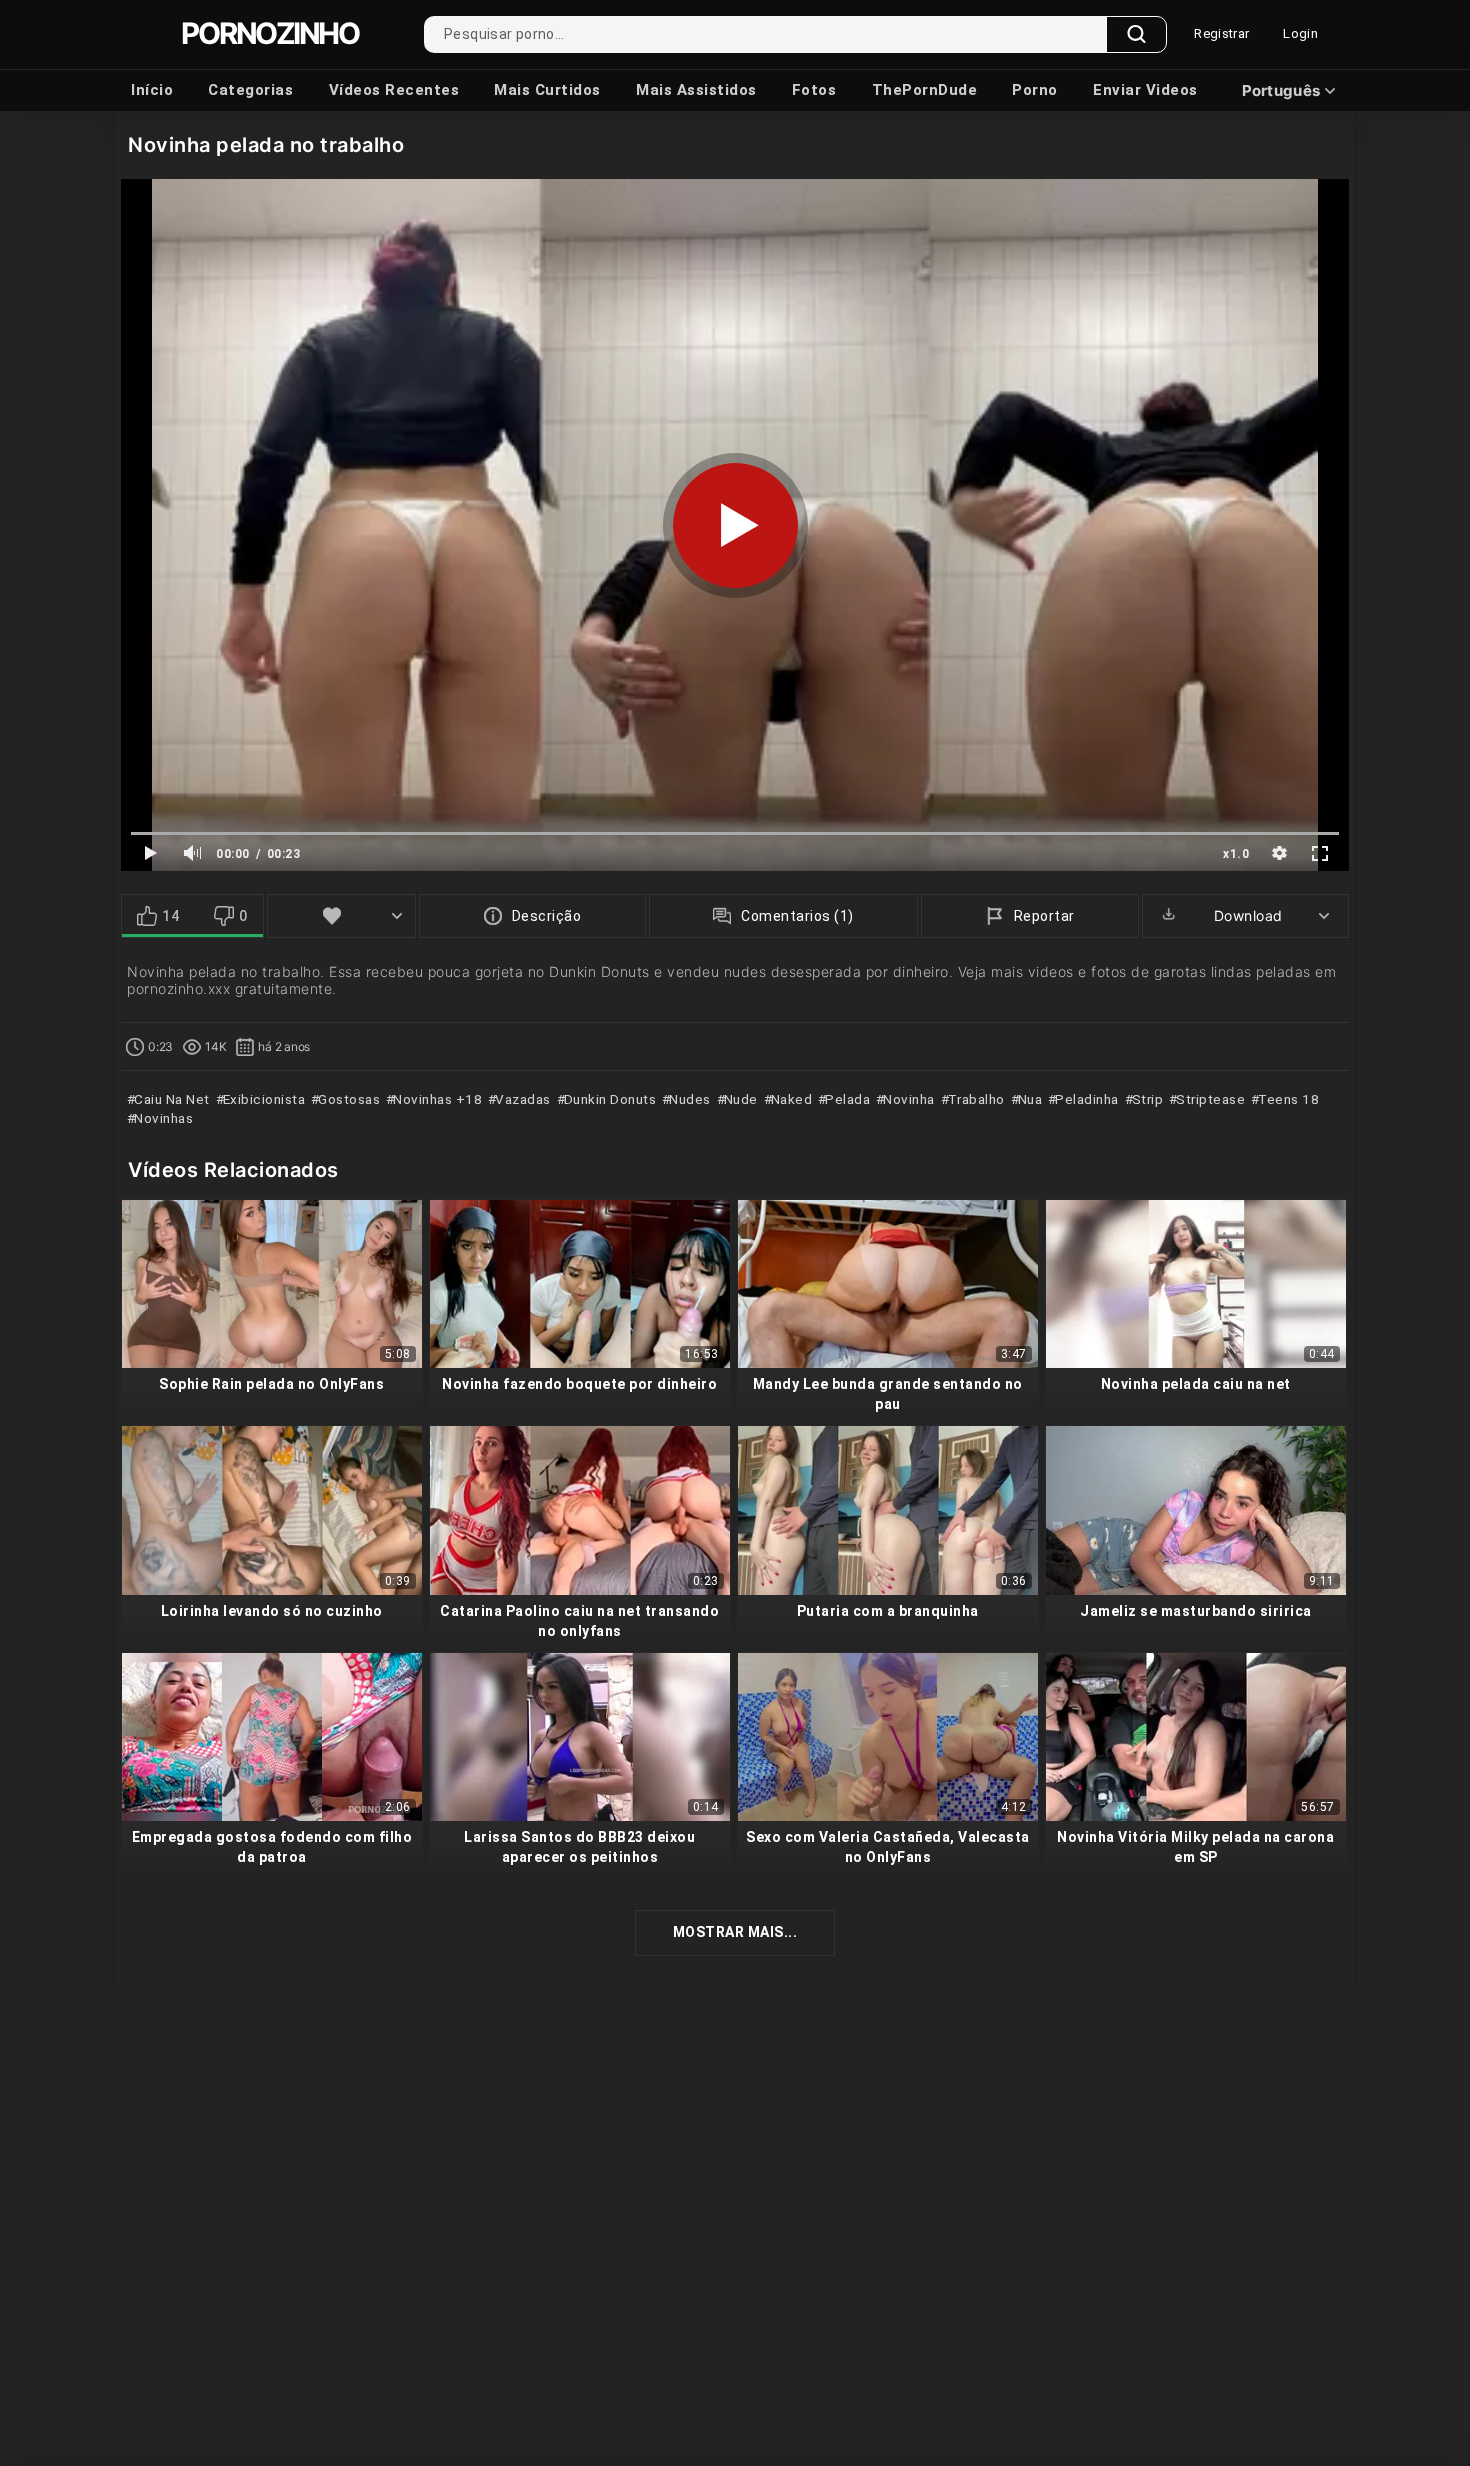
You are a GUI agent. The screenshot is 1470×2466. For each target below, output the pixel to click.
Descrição (547, 916)
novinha (907, 1099)
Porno (1035, 90)
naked (789, 1099)
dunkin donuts (608, 1099)
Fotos (814, 90)
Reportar (1044, 916)
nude (739, 1099)
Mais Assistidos (696, 90)
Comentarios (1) (797, 916)
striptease (1209, 1099)
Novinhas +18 (436, 1099)
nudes (688, 1099)
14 (170, 916)
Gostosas (347, 1099)
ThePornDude (925, 90)
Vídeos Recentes (394, 90)
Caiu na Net (170, 1099)
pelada (846, 1099)
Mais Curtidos (547, 90)
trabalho (974, 1099)
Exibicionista (262, 1099)
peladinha (1085, 1099)
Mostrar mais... (735, 1932)
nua (1028, 1099)
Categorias (250, 90)
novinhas (162, 1118)
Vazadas (521, 1099)
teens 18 (1287, 1099)
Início (152, 90)
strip (1145, 1099)
